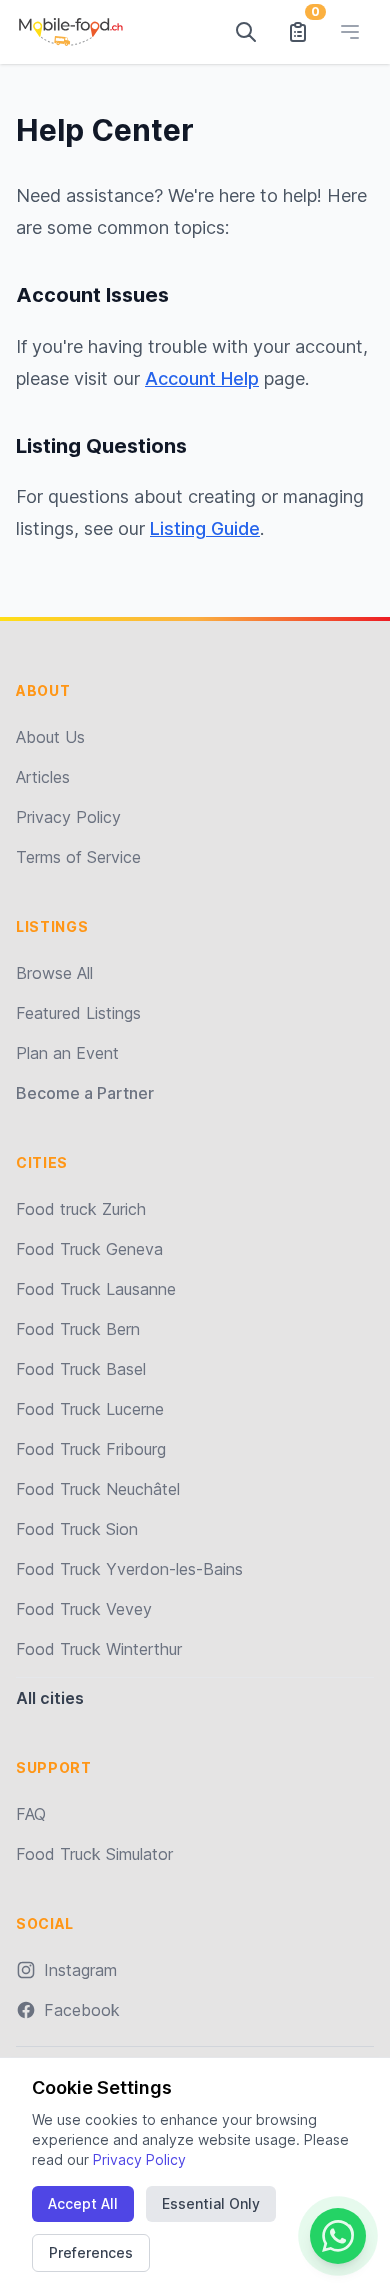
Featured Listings (78, 1013)
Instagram (80, 1970)
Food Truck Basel (81, 1369)
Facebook (82, 2010)
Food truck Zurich (81, 1209)
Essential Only (211, 2203)
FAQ (31, 1814)
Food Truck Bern (78, 1329)
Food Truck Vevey (84, 1609)
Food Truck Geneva (89, 1249)
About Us (50, 737)
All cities (50, 1698)
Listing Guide (205, 528)
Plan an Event (67, 1053)
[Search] (246, 32)
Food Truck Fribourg (91, 1449)
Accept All (83, 2203)
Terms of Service (78, 857)
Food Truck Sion (77, 1529)
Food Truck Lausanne (96, 1289)
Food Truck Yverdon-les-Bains (129, 1569)
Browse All (54, 973)
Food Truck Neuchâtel (98, 1489)
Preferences (91, 2252)
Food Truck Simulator (94, 1854)
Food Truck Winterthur (99, 1649)
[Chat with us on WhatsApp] (338, 2236)
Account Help (202, 378)
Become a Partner (85, 1093)
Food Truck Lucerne (90, 1409)
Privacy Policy (68, 817)
